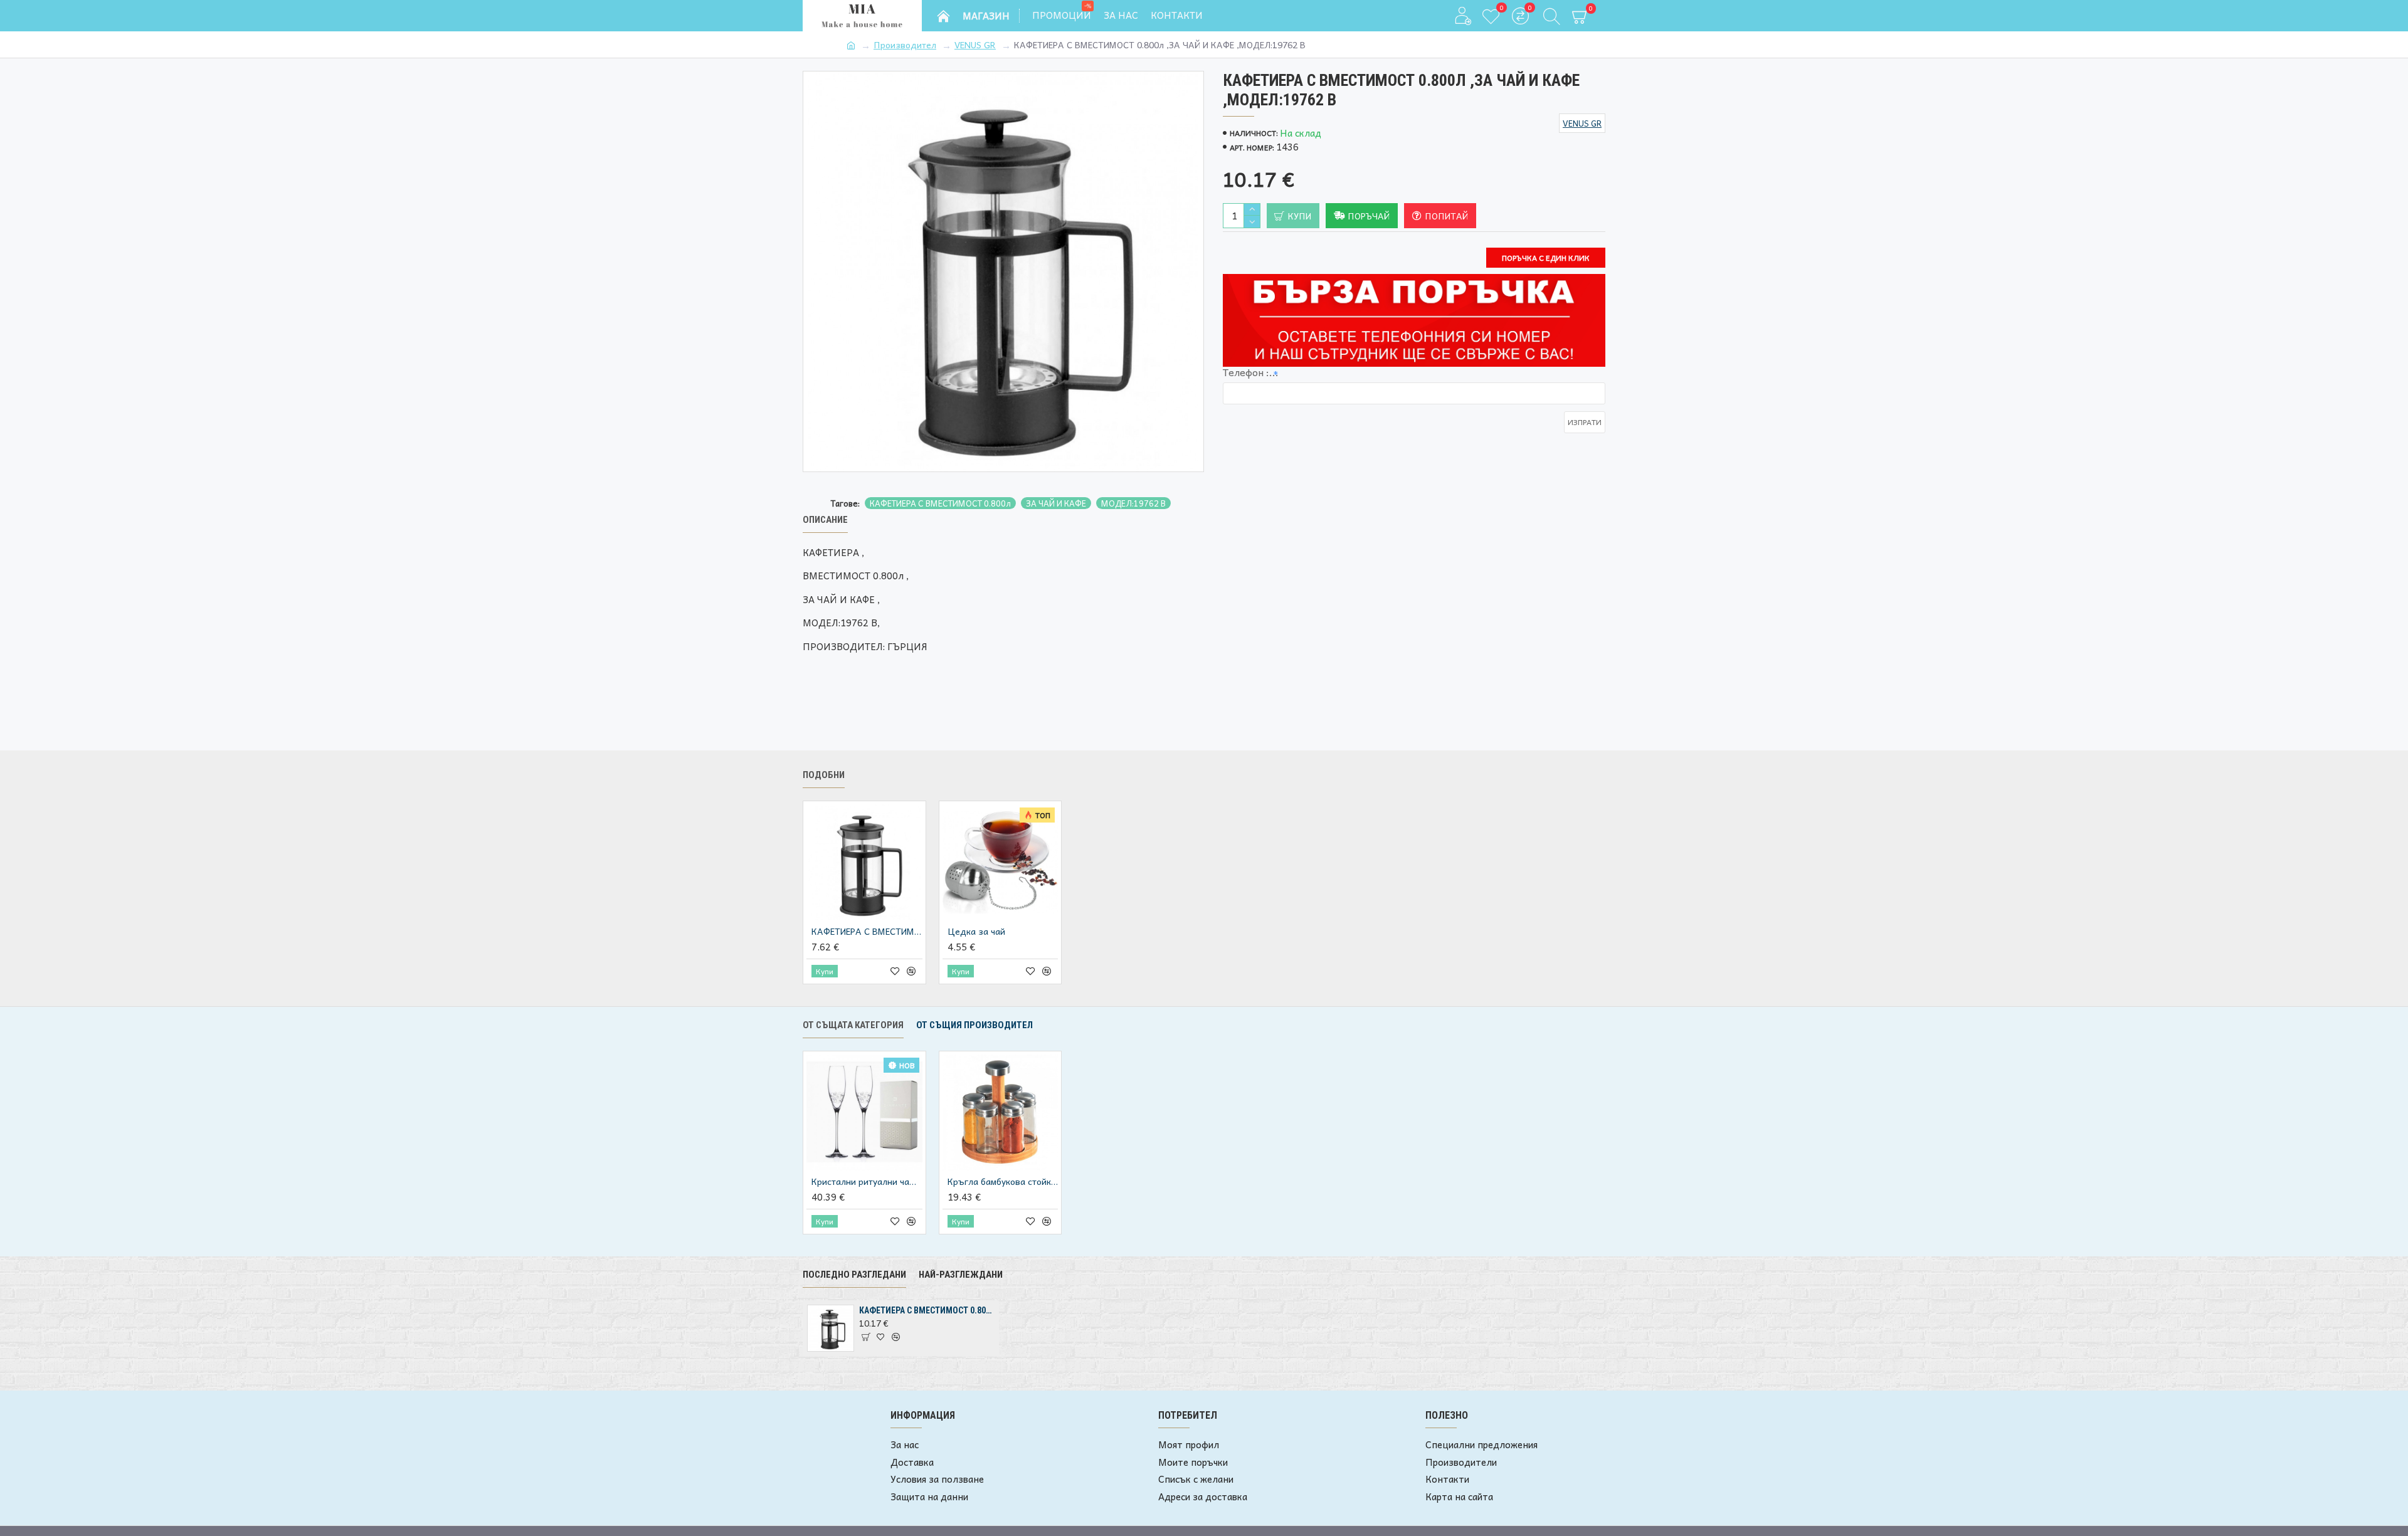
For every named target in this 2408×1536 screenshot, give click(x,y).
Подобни (824, 775)
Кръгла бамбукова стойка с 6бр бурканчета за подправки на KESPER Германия (1003, 1181)
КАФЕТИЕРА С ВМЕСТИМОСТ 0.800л (940, 503)
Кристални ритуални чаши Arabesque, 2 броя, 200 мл (867, 1181)
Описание (825, 520)
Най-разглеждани (961, 1275)
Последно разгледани (854, 1275)
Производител (905, 45)
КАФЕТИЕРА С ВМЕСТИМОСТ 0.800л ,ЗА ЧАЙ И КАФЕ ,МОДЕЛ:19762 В (927, 1310)
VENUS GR (975, 45)
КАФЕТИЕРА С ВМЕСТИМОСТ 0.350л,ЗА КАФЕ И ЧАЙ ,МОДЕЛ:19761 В (867, 931)
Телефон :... (1251, 372)
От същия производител (974, 1025)
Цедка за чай (976, 931)
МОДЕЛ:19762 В (1133, 503)
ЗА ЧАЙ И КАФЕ (1056, 503)
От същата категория (853, 1025)
